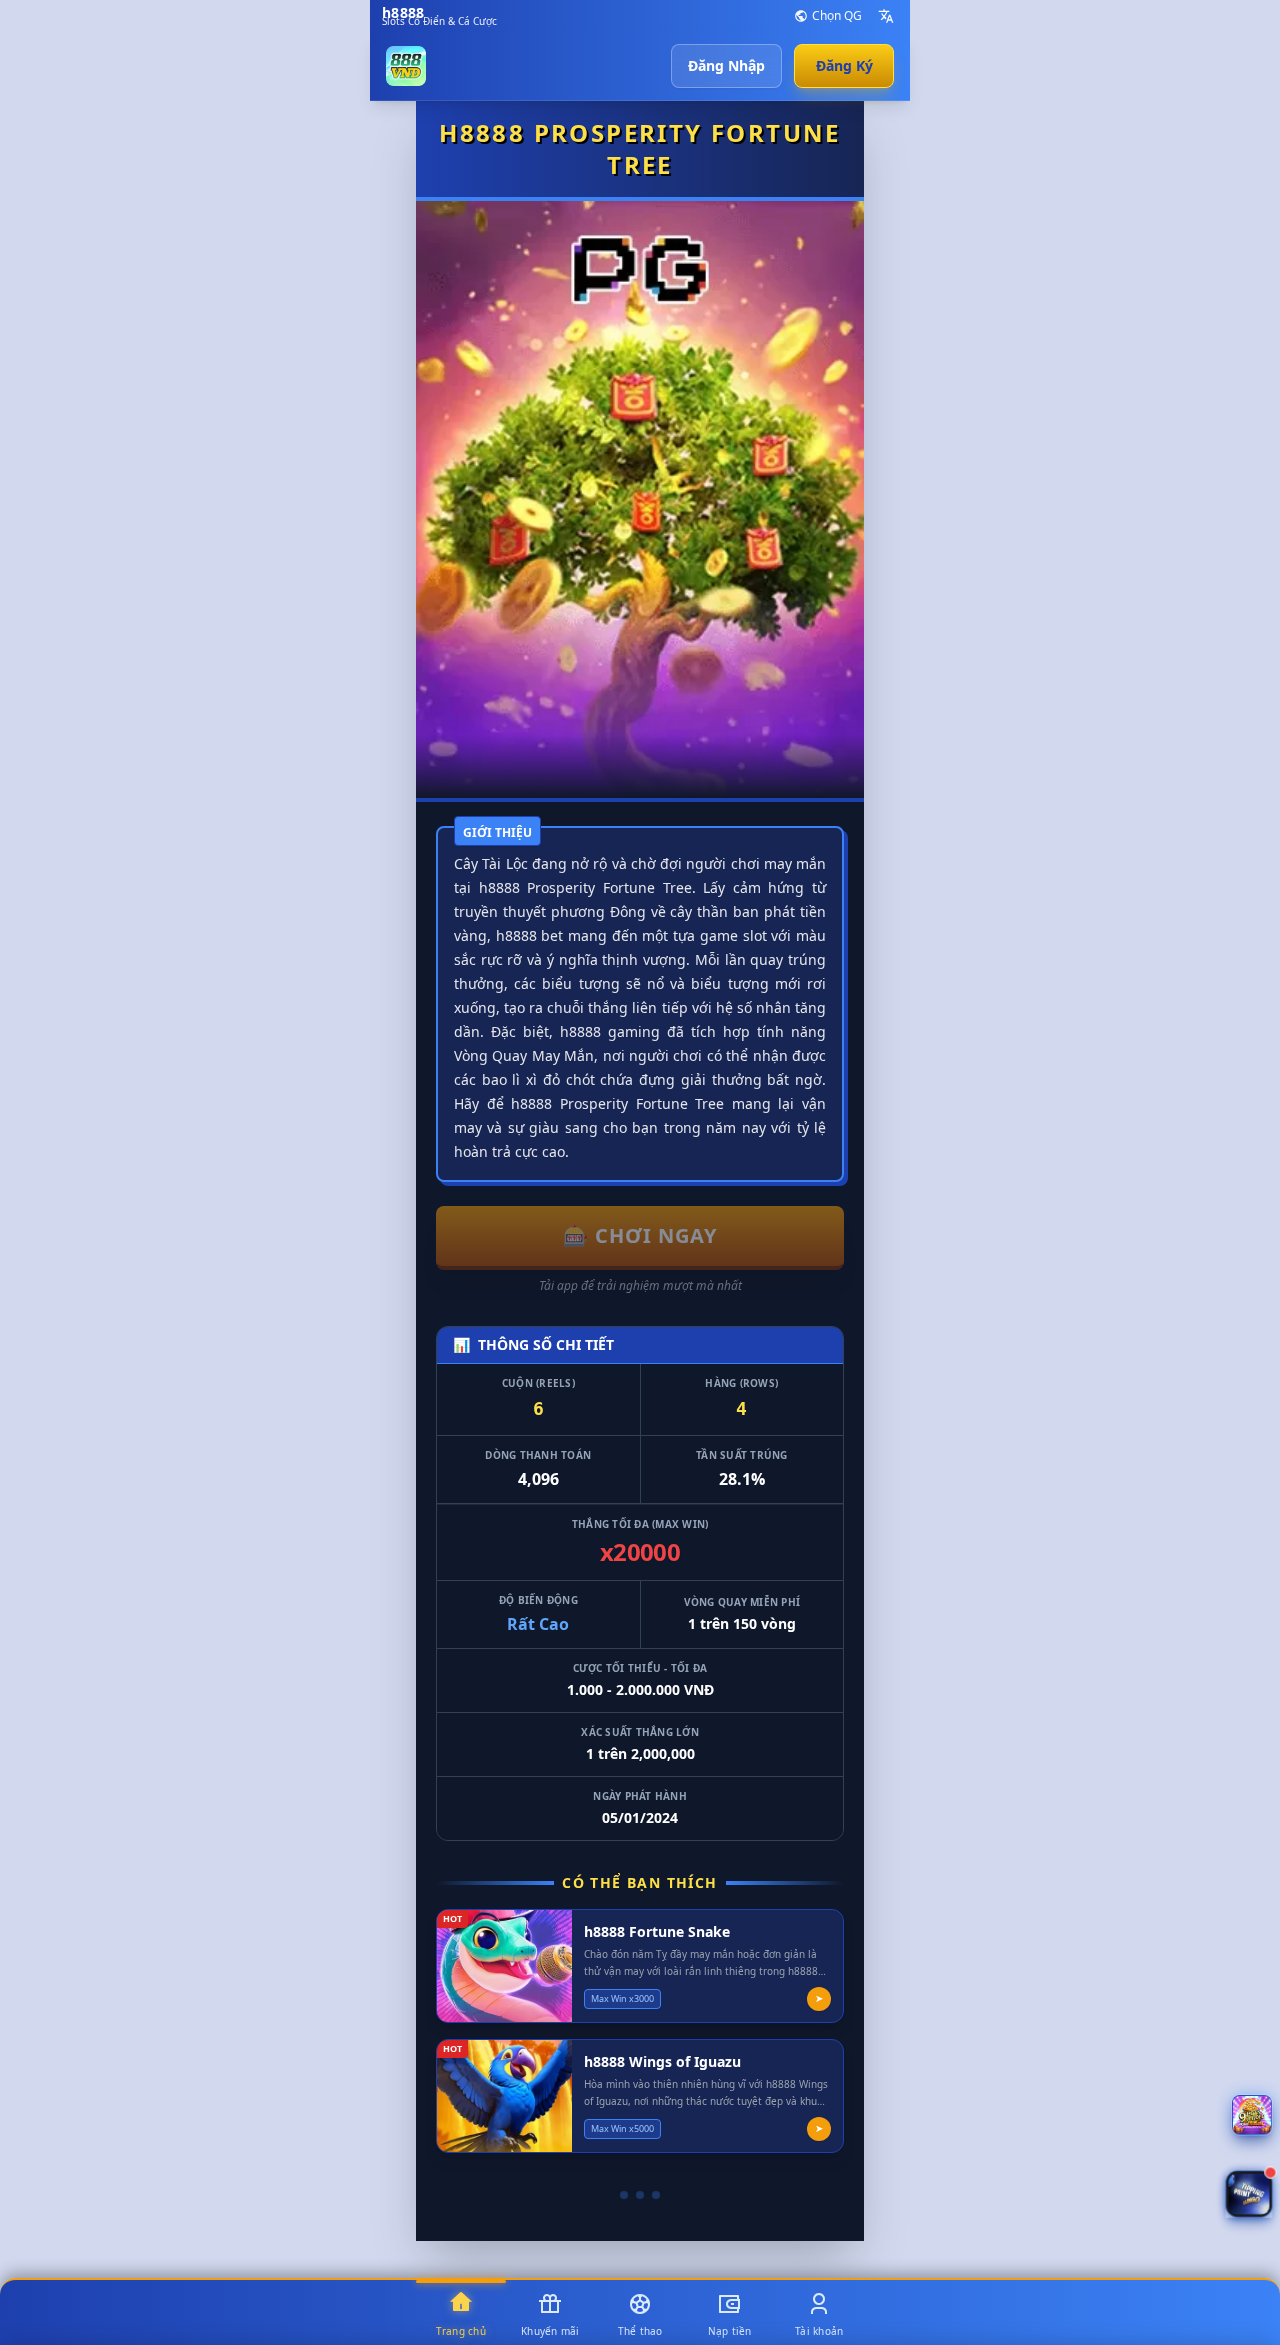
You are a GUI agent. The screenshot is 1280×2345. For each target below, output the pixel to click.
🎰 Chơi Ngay (640, 1235)
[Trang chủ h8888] (406, 66)
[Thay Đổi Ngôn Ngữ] (886, 16)
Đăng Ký (844, 65)
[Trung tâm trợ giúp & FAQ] (1252, 2115)
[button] (1249, 2194)
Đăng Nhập (726, 65)
